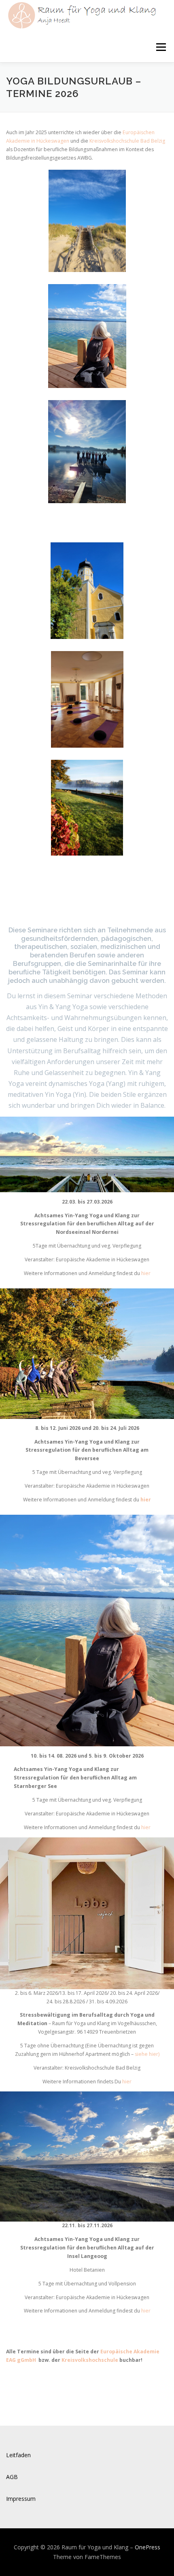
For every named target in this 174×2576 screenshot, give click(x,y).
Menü (160, 47)
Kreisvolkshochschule (90, 2360)
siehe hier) (146, 2054)
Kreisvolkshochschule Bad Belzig (127, 141)
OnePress (147, 2547)
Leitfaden (18, 2455)
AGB (12, 2477)
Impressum (21, 2499)
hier (146, 1273)
